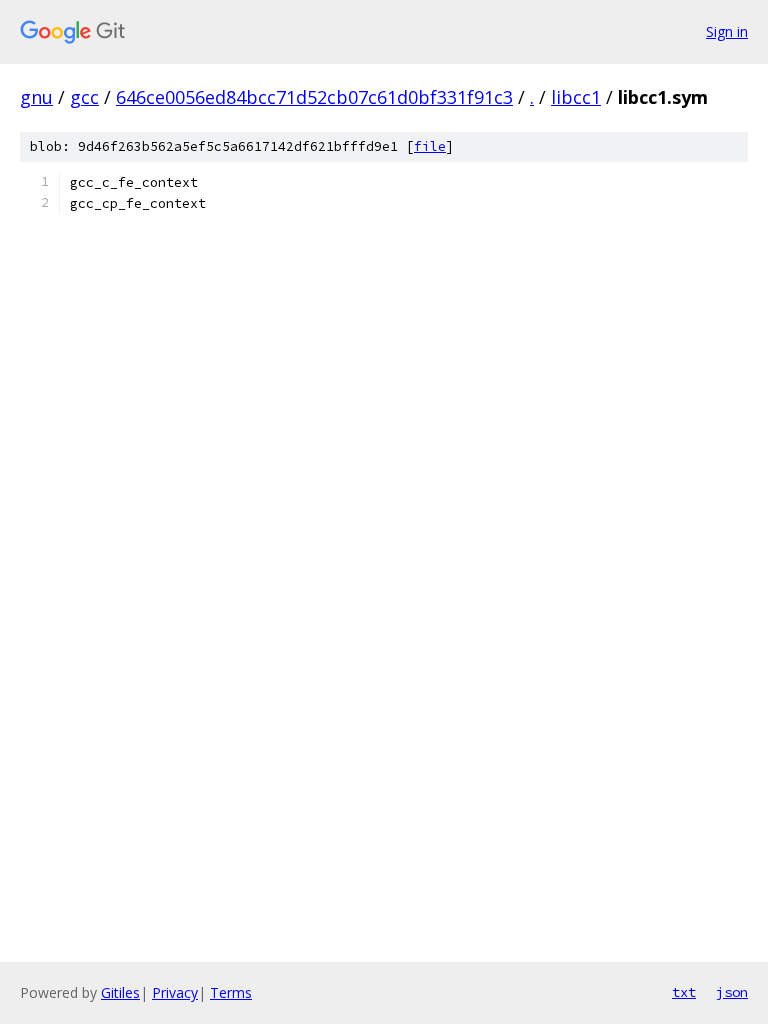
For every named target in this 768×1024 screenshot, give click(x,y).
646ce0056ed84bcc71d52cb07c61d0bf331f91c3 (314, 97)
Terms (231, 992)
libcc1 (576, 97)
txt (684, 992)
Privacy (175, 992)
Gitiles (120, 992)
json (732, 992)
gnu (36, 97)
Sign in (727, 31)
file (430, 146)
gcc (84, 97)
